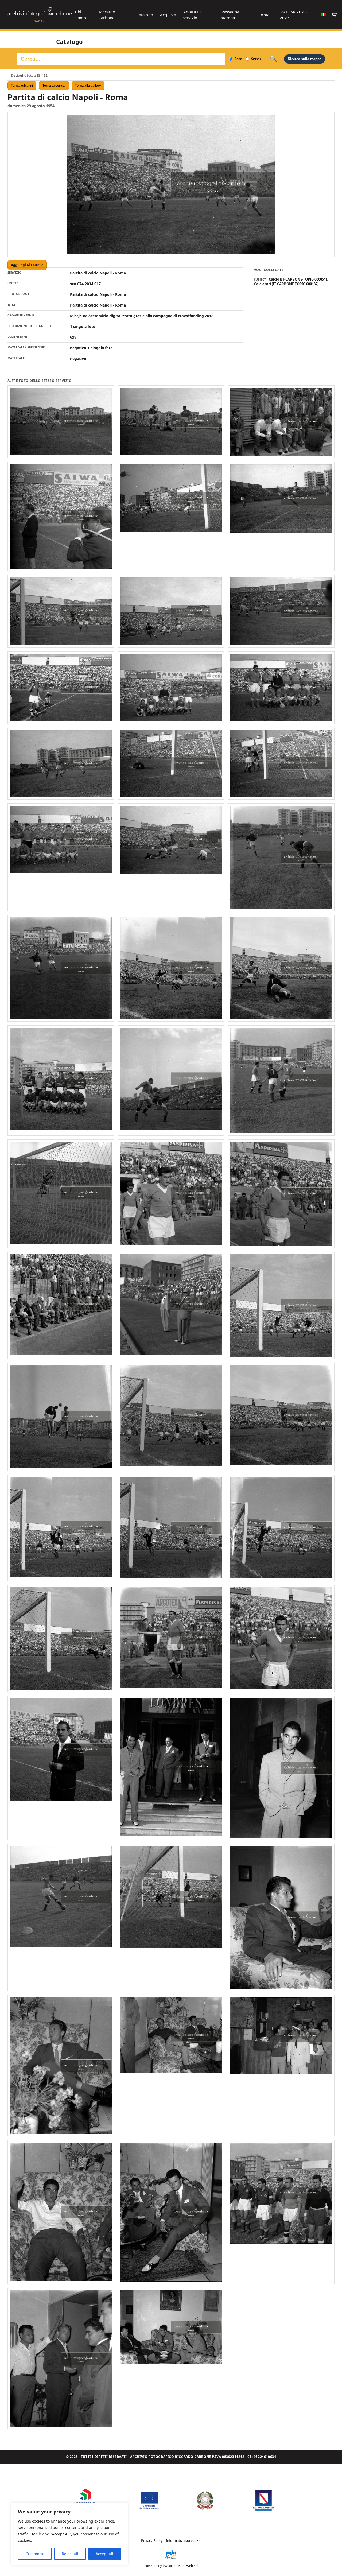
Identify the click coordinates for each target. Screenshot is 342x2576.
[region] (69, 2534)
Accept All (104, 2554)
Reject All (70, 2554)
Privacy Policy (152, 2540)
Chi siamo (80, 15)
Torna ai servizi (54, 86)
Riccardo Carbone (107, 15)
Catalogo (145, 15)
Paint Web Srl (188, 2566)
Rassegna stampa (230, 15)
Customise (35, 2554)
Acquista (168, 15)
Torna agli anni (22, 86)
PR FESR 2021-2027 (294, 15)
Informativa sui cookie (184, 2540)
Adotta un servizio (192, 15)
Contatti (266, 15)
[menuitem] (324, 15)
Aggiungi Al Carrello (27, 265)
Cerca (273, 59)
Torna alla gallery (88, 86)
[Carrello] (334, 15)
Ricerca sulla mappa (305, 59)
